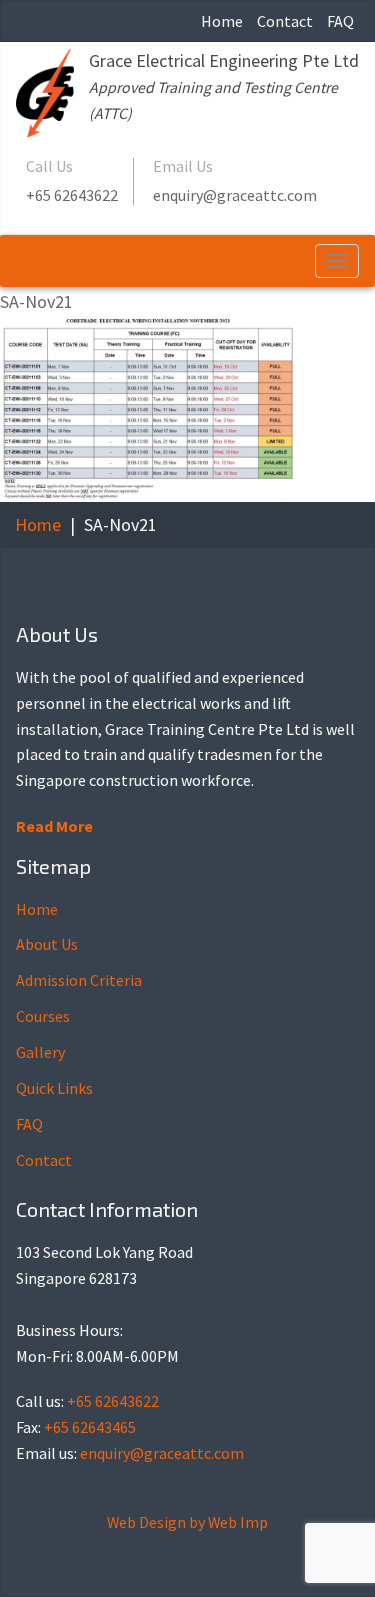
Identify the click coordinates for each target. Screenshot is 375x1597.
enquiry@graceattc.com (235, 195)
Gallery (40, 1052)
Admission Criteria (79, 980)
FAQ (340, 21)
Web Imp (238, 1522)
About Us (47, 944)
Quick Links (54, 1088)
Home (222, 21)
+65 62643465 (90, 1427)
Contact (285, 21)
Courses (43, 1016)
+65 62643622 (72, 195)
